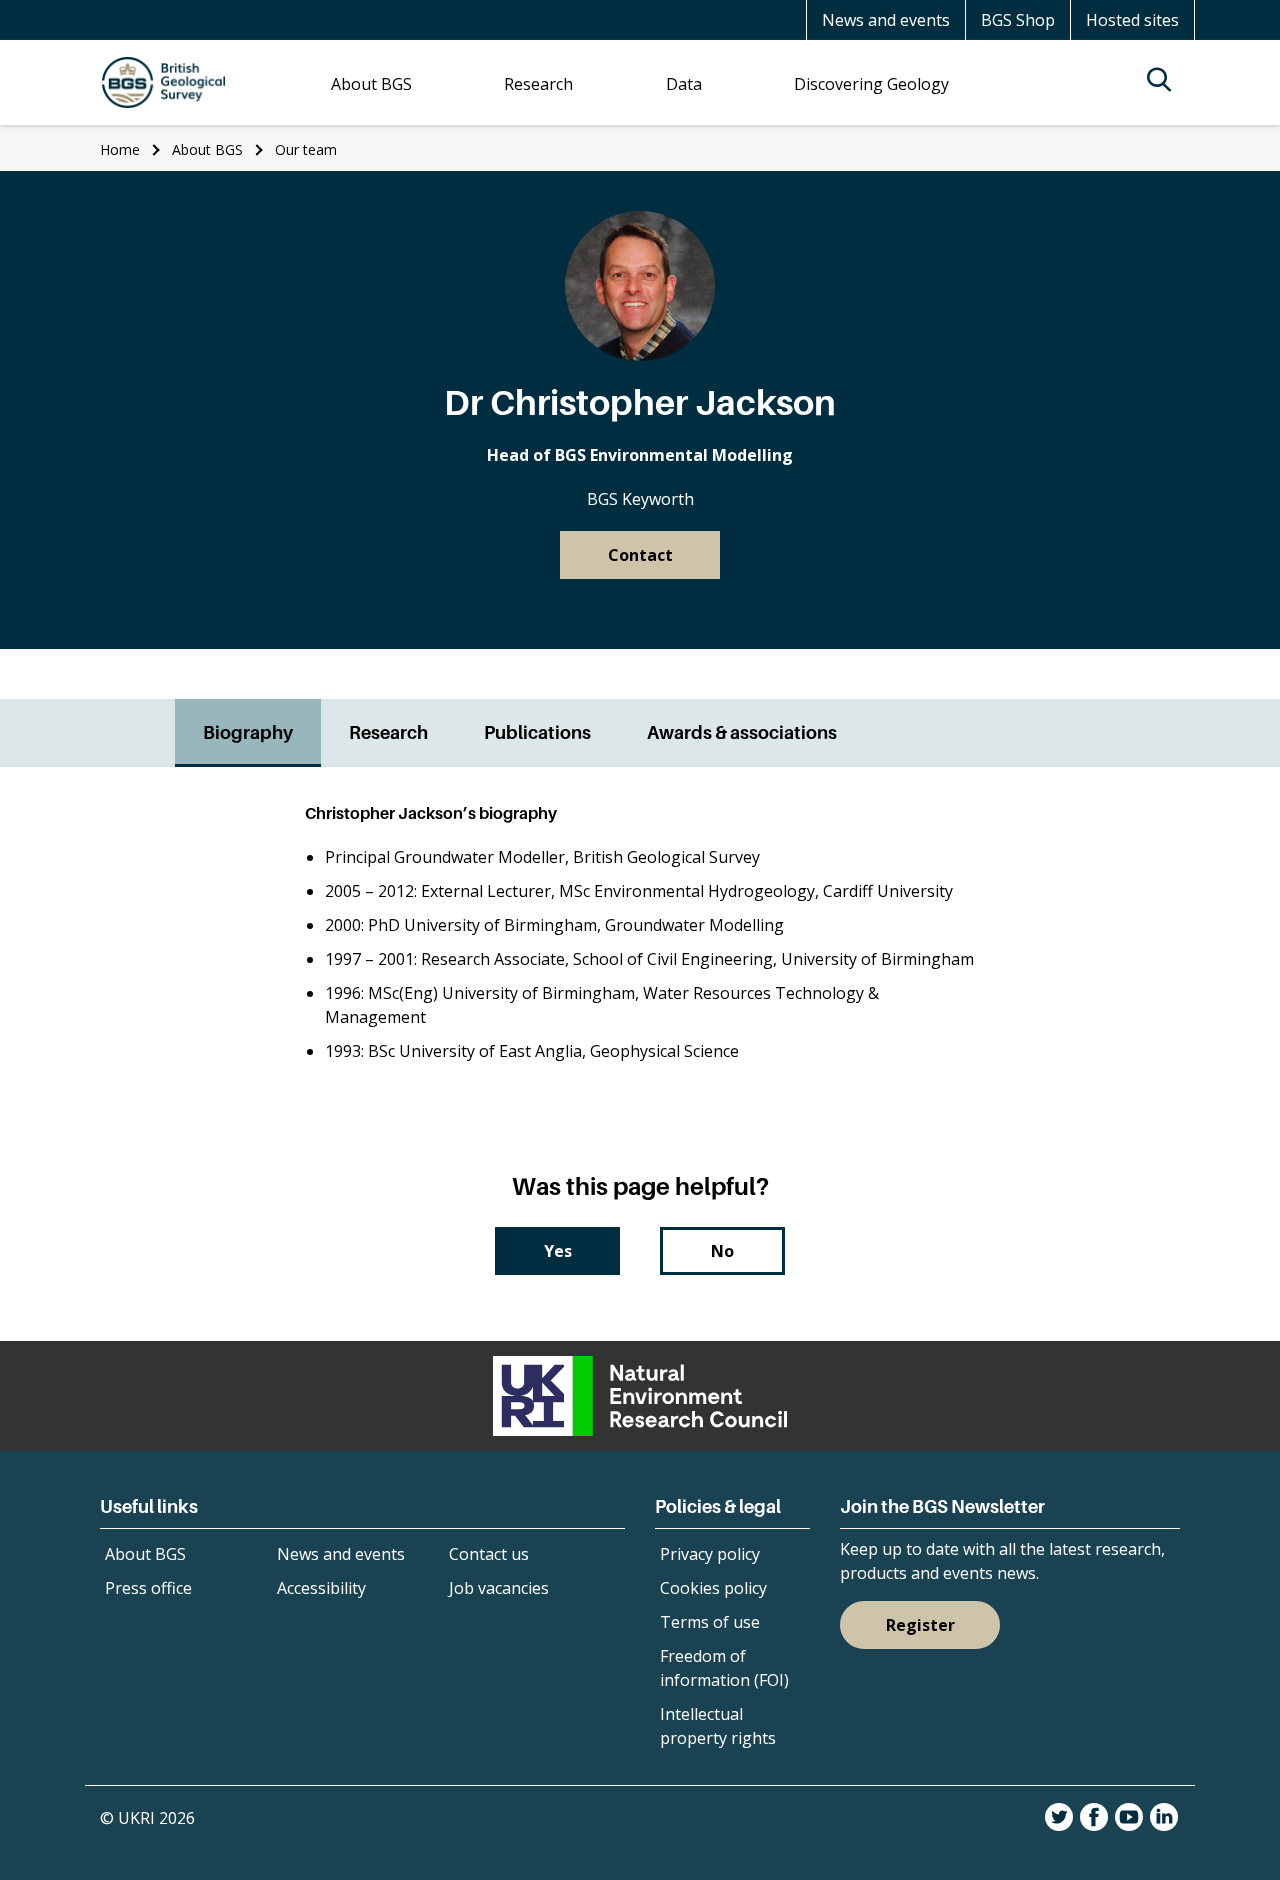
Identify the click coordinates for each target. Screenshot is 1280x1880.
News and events (886, 20)
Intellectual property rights (718, 1726)
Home (120, 149)
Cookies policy (713, 1588)
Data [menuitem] (684, 84)
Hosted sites (1132, 20)
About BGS (207, 149)
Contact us (489, 1554)
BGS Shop (1018, 20)
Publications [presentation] (537, 732)
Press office (148, 1588)
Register (920, 1625)
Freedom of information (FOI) (724, 1668)
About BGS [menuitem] (371, 84)
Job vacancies (499, 1588)
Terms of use (710, 1622)
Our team (306, 149)
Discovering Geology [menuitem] (871, 84)
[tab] (248, 733)
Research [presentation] (388, 732)
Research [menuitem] (538, 84)
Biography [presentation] (248, 732)
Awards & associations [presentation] (742, 732)
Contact (640, 555)
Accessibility (321, 1588)
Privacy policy (710, 1554)
